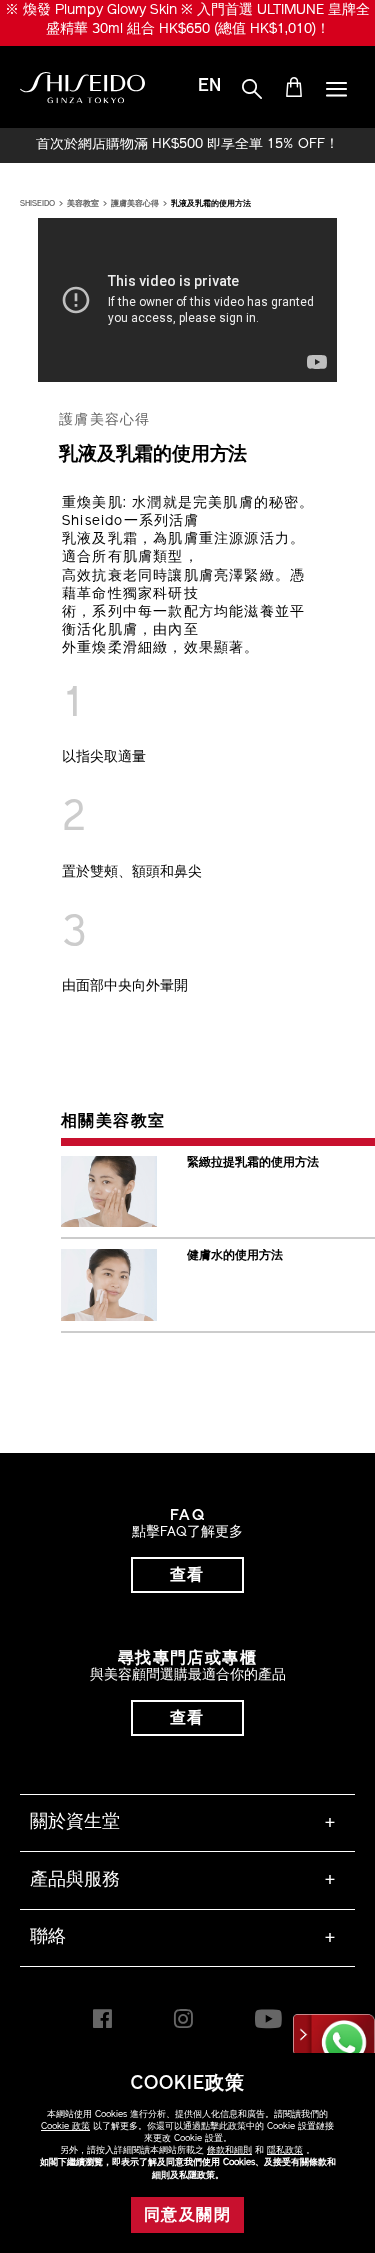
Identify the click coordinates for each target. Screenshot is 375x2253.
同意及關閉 (187, 2216)
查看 (187, 1576)
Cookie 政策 (65, 2126)
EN (209, 87)
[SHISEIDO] (82, 88)
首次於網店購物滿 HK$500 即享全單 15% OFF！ (187, 145)
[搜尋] (252, 90)
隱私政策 (285, 2150)
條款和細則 (229, 2150)
